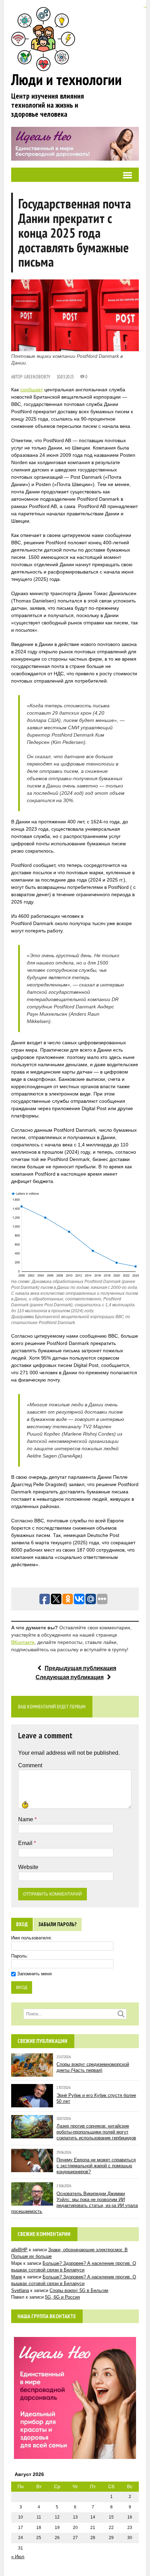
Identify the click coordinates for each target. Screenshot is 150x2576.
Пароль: (20, 1956)
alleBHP (19, 2250)
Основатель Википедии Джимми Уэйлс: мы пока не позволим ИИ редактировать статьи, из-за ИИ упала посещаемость (74, 2202)
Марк (17, 2277)
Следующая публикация (70, 1677)
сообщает (32, 390)
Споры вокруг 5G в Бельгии (79, 2290)
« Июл (18, 2557)
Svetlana (20, 2290)
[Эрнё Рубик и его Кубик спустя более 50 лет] (32, 2104)
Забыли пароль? (58, 1924)
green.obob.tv (37, 377)
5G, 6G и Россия (62, 2297)
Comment (30, 1765)
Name (26, 1819)
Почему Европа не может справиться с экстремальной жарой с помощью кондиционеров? (96, 2166)
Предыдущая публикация (80, 1668)
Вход (22, 1924)
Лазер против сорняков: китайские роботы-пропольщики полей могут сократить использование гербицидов (96, 2132)
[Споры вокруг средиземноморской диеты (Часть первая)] (32, 2073)
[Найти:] (75, 2014)
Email (26, 1843)
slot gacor (145, 7)
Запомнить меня (34, 1974)
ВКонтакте (23, 1642)
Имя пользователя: (32, 1938)
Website (28, 1867)
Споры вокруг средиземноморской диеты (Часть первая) (93, 2067)
